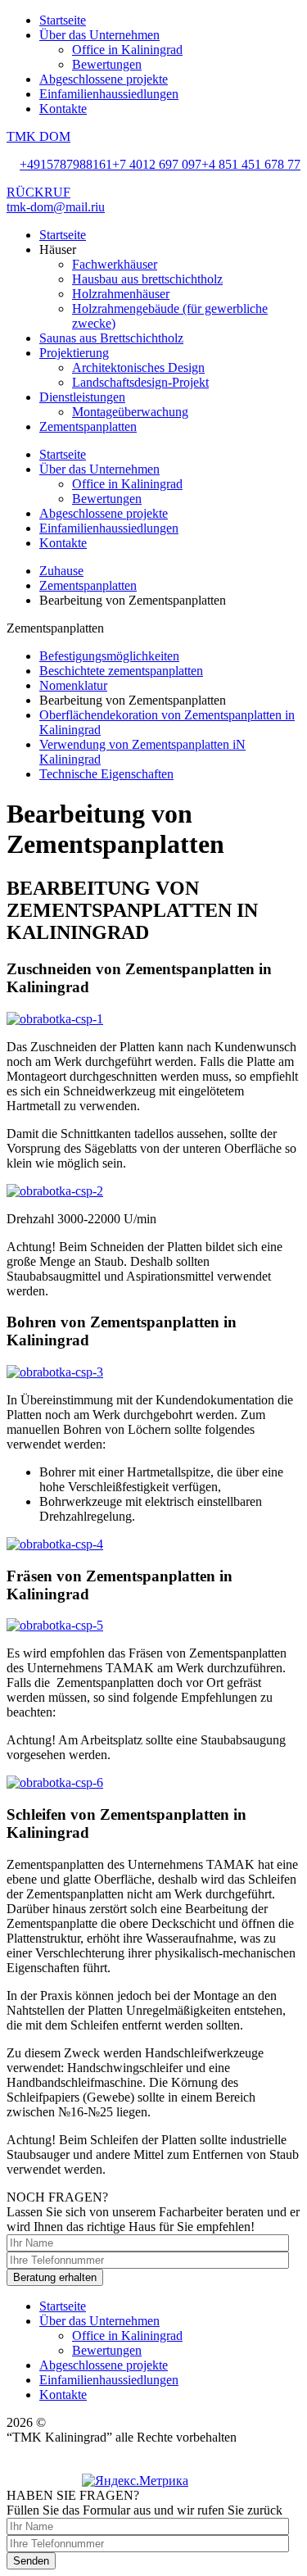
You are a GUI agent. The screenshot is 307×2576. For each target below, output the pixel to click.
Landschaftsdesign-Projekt (140, 382)
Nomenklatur (73, 685)
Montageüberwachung (130, 412)
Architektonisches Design (138, 367)
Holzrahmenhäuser (121, 294)
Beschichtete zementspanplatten (121, 671)
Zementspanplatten (88, 426)
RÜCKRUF (38, 192)
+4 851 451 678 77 (251, 164)
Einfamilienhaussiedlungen (109, 94)
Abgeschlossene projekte (104, 79)
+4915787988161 (66, 164)
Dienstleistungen (82, 397)
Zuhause (61, 571)
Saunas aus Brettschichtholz (111, 338)
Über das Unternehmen (99, 35)
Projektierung (74, 353)
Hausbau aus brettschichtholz (147, 279)
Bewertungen (107, 64)
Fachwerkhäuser (115, 264)
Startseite (63, 20)
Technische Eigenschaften (106, 774)
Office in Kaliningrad (127, 50)
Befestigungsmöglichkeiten (109, 656)
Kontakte (63, 109)
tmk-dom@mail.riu (56, 207)
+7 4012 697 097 (157, 164)
